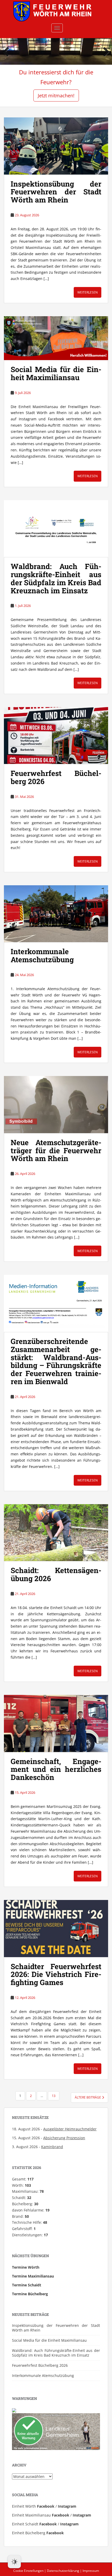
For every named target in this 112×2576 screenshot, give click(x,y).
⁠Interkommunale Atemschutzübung (42, 955)
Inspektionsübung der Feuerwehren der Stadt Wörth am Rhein (56, 192)
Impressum (91, 2571)
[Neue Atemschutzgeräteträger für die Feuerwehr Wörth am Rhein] (56, 1105)
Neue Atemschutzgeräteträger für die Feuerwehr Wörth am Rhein (56, 1150)
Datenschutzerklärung (63, 2571)
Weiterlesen (88, 292)
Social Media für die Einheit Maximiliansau (56, 373)
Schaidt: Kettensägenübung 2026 (56, 1574)
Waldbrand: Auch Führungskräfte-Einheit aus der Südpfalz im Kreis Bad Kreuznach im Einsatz (56, 578)
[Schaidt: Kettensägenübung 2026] (56, 1533)
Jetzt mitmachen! (56, 95)
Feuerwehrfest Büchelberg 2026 (56, 777)
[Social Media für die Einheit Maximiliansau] (56, 338)
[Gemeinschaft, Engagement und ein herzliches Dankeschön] (56, 1723)
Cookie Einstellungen (28, 2571)
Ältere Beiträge (88, 2097)
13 (54, 2096)
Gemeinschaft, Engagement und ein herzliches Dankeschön (56, 1769)
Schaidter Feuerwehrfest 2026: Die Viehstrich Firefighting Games (56, 1974)
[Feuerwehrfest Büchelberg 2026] (56, 736)
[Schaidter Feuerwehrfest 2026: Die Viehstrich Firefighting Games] (56, 1929)
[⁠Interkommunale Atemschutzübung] (56, 914)
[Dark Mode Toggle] (14, 2562)
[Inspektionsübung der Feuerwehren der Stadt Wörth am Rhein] (56, 146)
